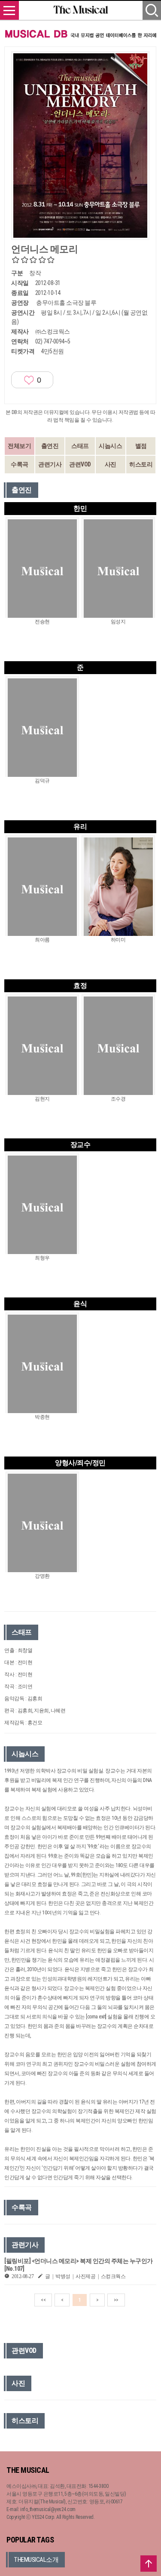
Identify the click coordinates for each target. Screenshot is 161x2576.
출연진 (50, 446)
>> (116, 2300)
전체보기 (19, 446)
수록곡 (20, 464)
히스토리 (141, 464)
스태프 (80, 446)
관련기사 (50, 464)
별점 (141, 446)
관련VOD (80, 464)
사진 (111, 464)
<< (43, 2300)
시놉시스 (110, 446)
